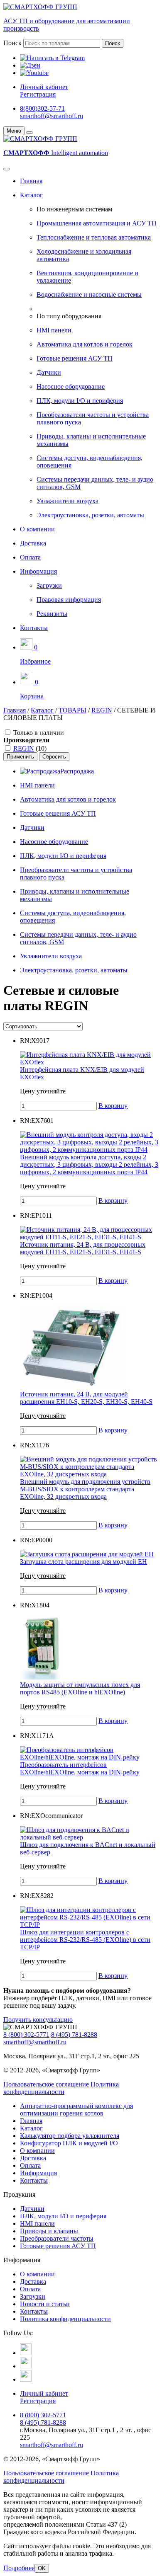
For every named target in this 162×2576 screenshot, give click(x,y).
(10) (30, 748)
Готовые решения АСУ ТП (75, 358)
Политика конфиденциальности (61, 2088)
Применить (20, 757)
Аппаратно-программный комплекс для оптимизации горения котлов (76, 2110)
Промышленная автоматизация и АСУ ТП (97, 223)
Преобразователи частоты (57, 2238)
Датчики (49, 372)
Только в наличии (39, 733)
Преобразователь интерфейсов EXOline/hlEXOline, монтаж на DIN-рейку (80, 1768)
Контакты (34, 628)
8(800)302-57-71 (42, 108)
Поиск (12, 43)
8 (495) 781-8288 (74, 2034)
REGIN (102, 710)
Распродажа (77, 771)
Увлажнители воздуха (67, 501)
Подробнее (19, 2568)
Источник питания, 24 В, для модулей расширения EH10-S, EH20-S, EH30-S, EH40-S (86, 1398)
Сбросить (54, 757)
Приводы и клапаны (49, 2231)
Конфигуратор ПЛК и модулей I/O (69, 2143)
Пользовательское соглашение (46, 2084)
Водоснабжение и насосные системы (89, 294)
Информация (38, 571)
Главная (31, 181)
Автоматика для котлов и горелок (85, 344)
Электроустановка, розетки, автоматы (90, 515)
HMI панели (54, 330)
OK (42, 2568)
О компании (37, 529)
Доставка (33, 543)
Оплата (30, 557)
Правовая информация (69, 600)
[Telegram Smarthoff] (26, 2353)
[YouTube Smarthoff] (26, 2379)
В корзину (113, 1106)
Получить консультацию (38, 2020)
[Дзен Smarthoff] (26, 2366)
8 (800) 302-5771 (26, 2034)
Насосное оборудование (71, 387)
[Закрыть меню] (29, 133)
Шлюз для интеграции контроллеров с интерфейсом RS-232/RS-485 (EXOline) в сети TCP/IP (85, 1940)
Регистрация (38, 94)
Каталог (31, 195)
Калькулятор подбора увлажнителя (70, 2136)
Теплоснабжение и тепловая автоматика (94, 237)
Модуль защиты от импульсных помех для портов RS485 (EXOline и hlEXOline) (80, 1688)
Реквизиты (52, 614)
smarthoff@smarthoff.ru (52, 116)
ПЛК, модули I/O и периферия (80, 401)
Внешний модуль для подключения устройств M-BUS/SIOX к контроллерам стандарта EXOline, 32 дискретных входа (85, 1489)
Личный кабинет (44, 87)
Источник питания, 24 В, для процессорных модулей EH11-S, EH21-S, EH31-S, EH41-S (83, 1248)
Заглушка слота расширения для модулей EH (83, 1562)
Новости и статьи (45, 2304)
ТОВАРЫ (72, 710)
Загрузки (49, 585)
